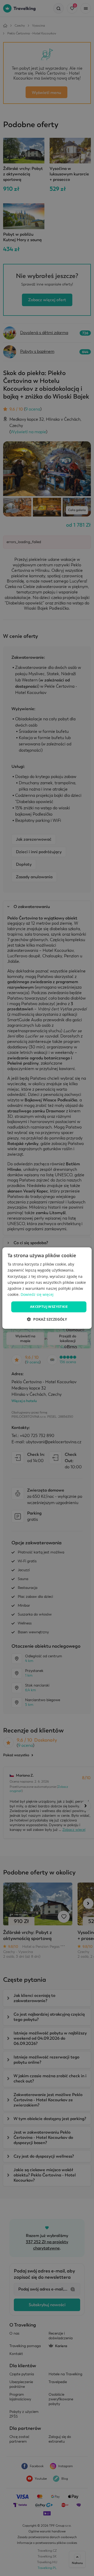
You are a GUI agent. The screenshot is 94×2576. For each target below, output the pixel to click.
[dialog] (47, 1288)
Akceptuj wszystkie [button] (49, 1307)
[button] (47, 1319)
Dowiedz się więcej (37, 1294)
